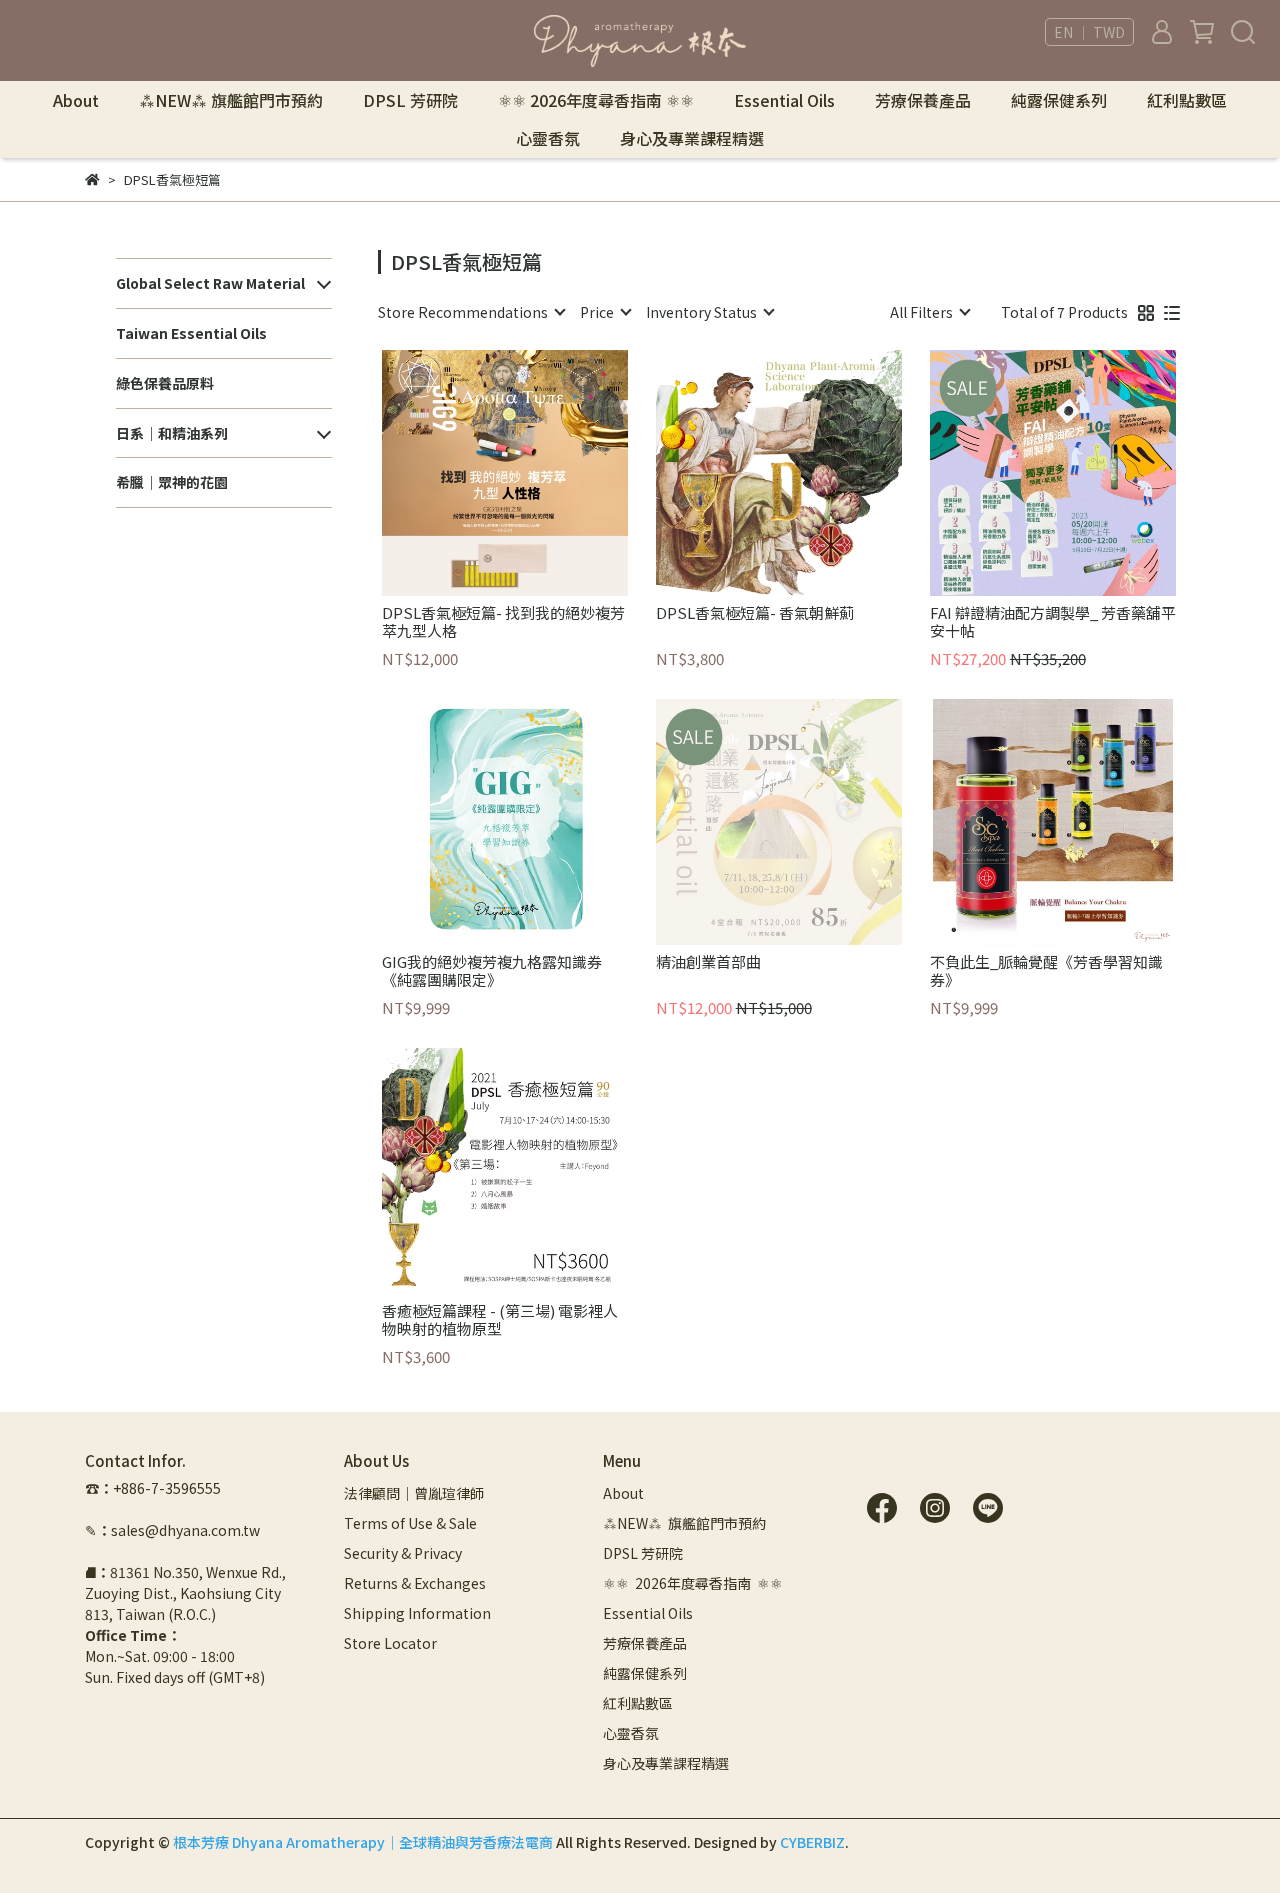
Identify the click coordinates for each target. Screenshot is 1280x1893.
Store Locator (390, 1643)
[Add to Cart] (533, 473)
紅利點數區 (1187, 100)
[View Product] (476, 473)
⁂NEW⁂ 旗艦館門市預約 (231, 100)
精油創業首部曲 (708, 962)
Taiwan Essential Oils (191, 333)
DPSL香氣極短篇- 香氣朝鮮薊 (755, 613)
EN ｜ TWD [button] (1089, 32)
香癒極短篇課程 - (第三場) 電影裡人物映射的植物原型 (500, 1320)
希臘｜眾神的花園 (172, 482)
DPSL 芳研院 (410, 100)
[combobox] (471, 312)
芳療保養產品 (923, 100)
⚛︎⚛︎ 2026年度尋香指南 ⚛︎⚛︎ (596, 100)
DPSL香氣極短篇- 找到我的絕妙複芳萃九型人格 (503, 622)
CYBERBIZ (812, 1842)
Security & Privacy (403, 1553)
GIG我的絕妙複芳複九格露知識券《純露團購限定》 (492, 971)
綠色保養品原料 (165, 383)
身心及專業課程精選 (692, 138)
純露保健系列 (1059, 100)
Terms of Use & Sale (410, 1523)
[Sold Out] (807, 822)
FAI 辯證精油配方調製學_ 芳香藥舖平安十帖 (1053, 622)
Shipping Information (417, 1613)
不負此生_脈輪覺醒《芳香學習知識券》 (1046, 971)
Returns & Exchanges (415, 1583)
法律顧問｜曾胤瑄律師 (414, 1493)
